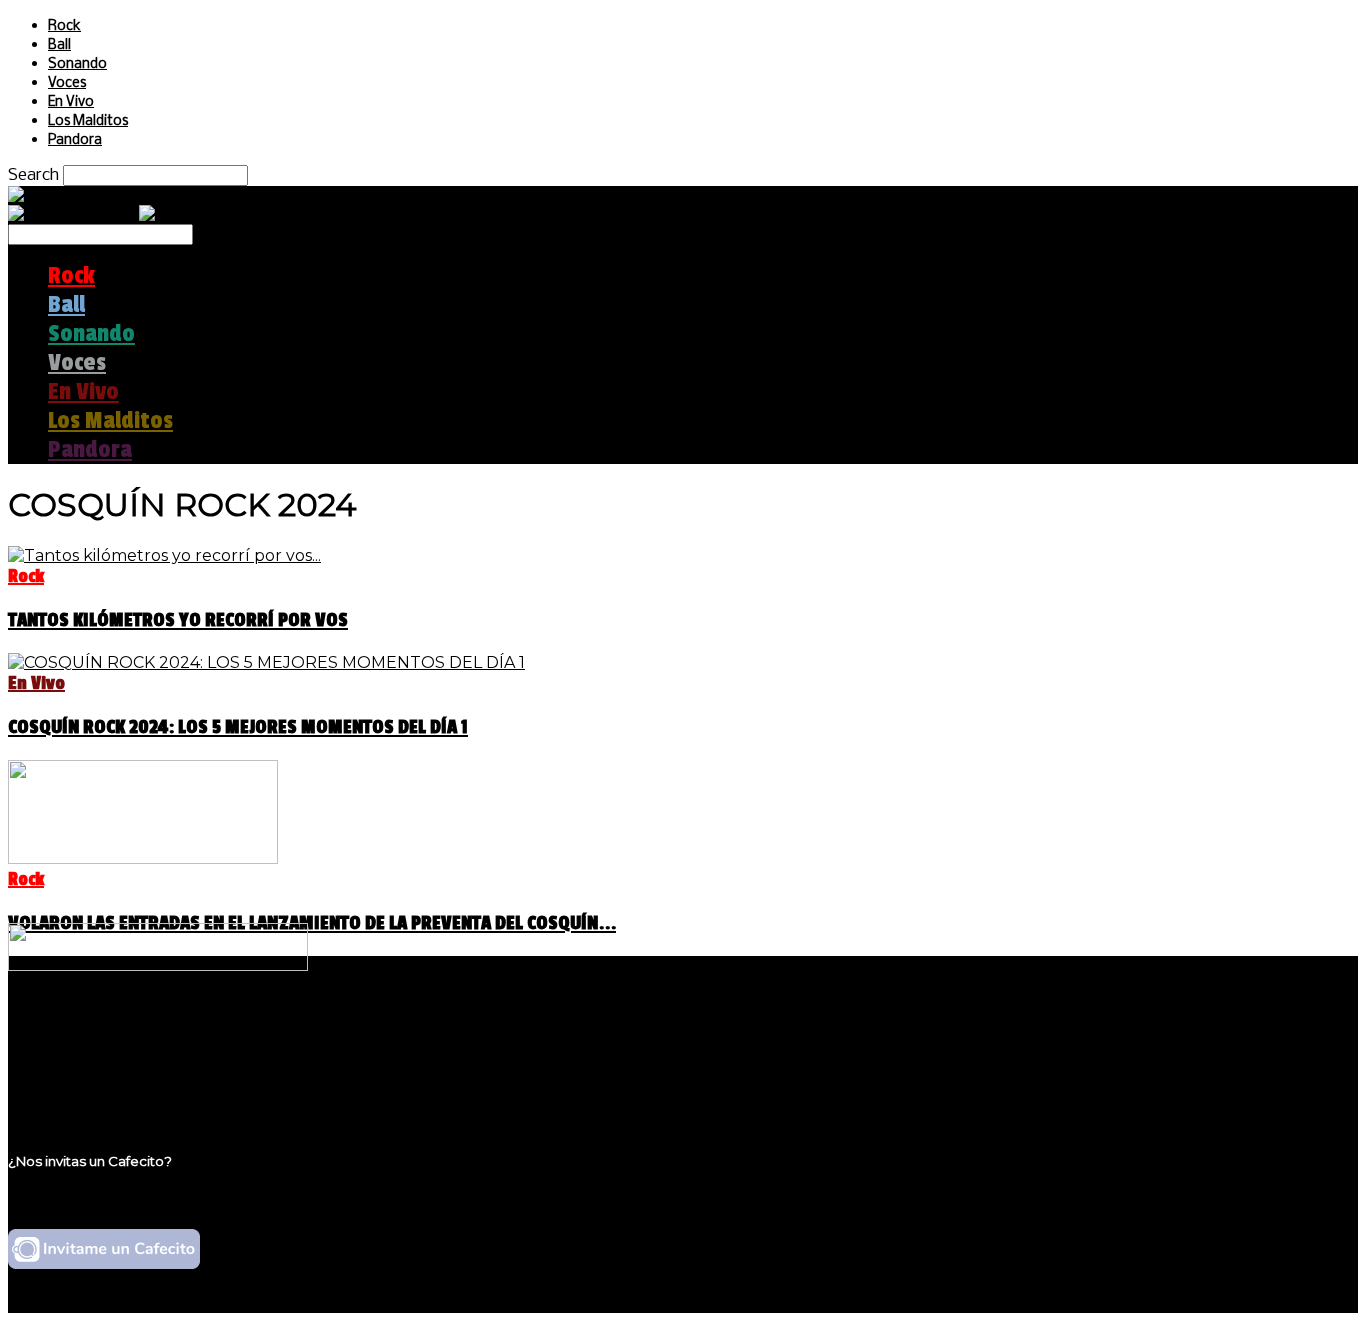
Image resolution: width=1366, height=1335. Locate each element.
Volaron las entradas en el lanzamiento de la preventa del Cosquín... (312, 923)
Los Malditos (88, 121)
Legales (78, 1048)
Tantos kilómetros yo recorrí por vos (178, 620)
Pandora (75, 140)
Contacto (85, 1086)
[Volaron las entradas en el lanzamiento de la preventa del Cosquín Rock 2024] (143, 858)
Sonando (77, 64)
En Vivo (71, 102)
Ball (59, 45)
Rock (64, 26)
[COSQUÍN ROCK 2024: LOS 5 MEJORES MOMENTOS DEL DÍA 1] (266, 662)
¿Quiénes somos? (117, 1029)
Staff (67, 1067)
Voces (67, 83)
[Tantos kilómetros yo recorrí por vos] (164, 555)
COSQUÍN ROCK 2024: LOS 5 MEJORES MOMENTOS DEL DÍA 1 (238, 727)
